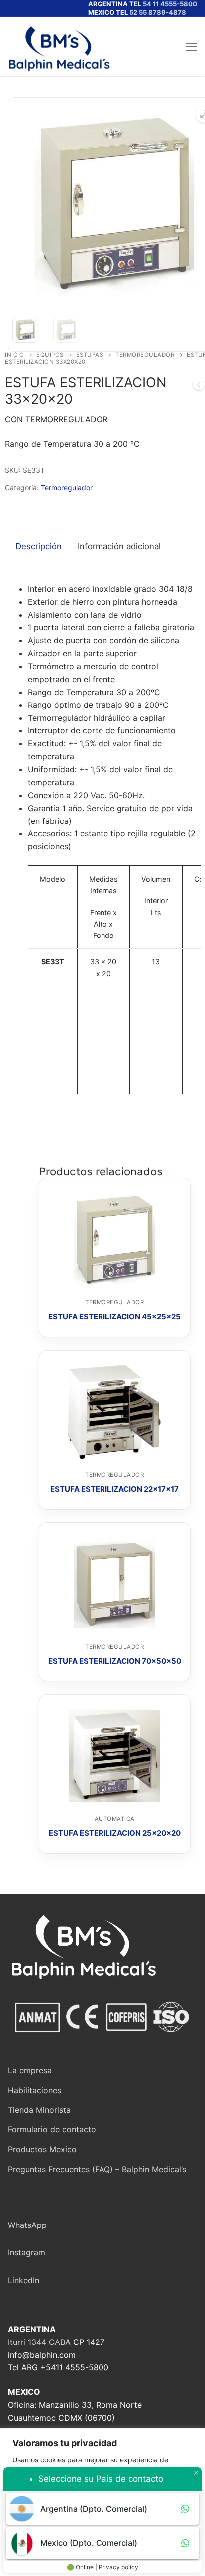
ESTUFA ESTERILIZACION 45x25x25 (114, 1317)
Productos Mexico (42, 2149)
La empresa (30, 2070)
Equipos (50, 355)
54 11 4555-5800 (170, 4)
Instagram (27, 2252)
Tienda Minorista (39, 2110)
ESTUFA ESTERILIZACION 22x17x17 (114, 1489)
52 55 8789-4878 (158, 12)
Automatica (115, 1819)
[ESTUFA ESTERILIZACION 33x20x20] (199, 386)
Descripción (39, 546)
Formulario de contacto (52, 2129)
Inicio (14, 355)
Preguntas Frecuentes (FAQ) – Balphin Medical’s (97, 2169)
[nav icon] (192, 47)
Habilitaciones (35, 2090)
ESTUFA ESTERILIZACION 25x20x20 (115, 1833)
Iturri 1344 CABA (39, 2342)
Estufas (90, 355)
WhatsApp (27, 2225)
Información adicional (119, 546)
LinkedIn (24, 2280)
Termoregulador (145, 355)
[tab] (39, 547)
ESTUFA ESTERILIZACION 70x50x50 (115, 1661)
